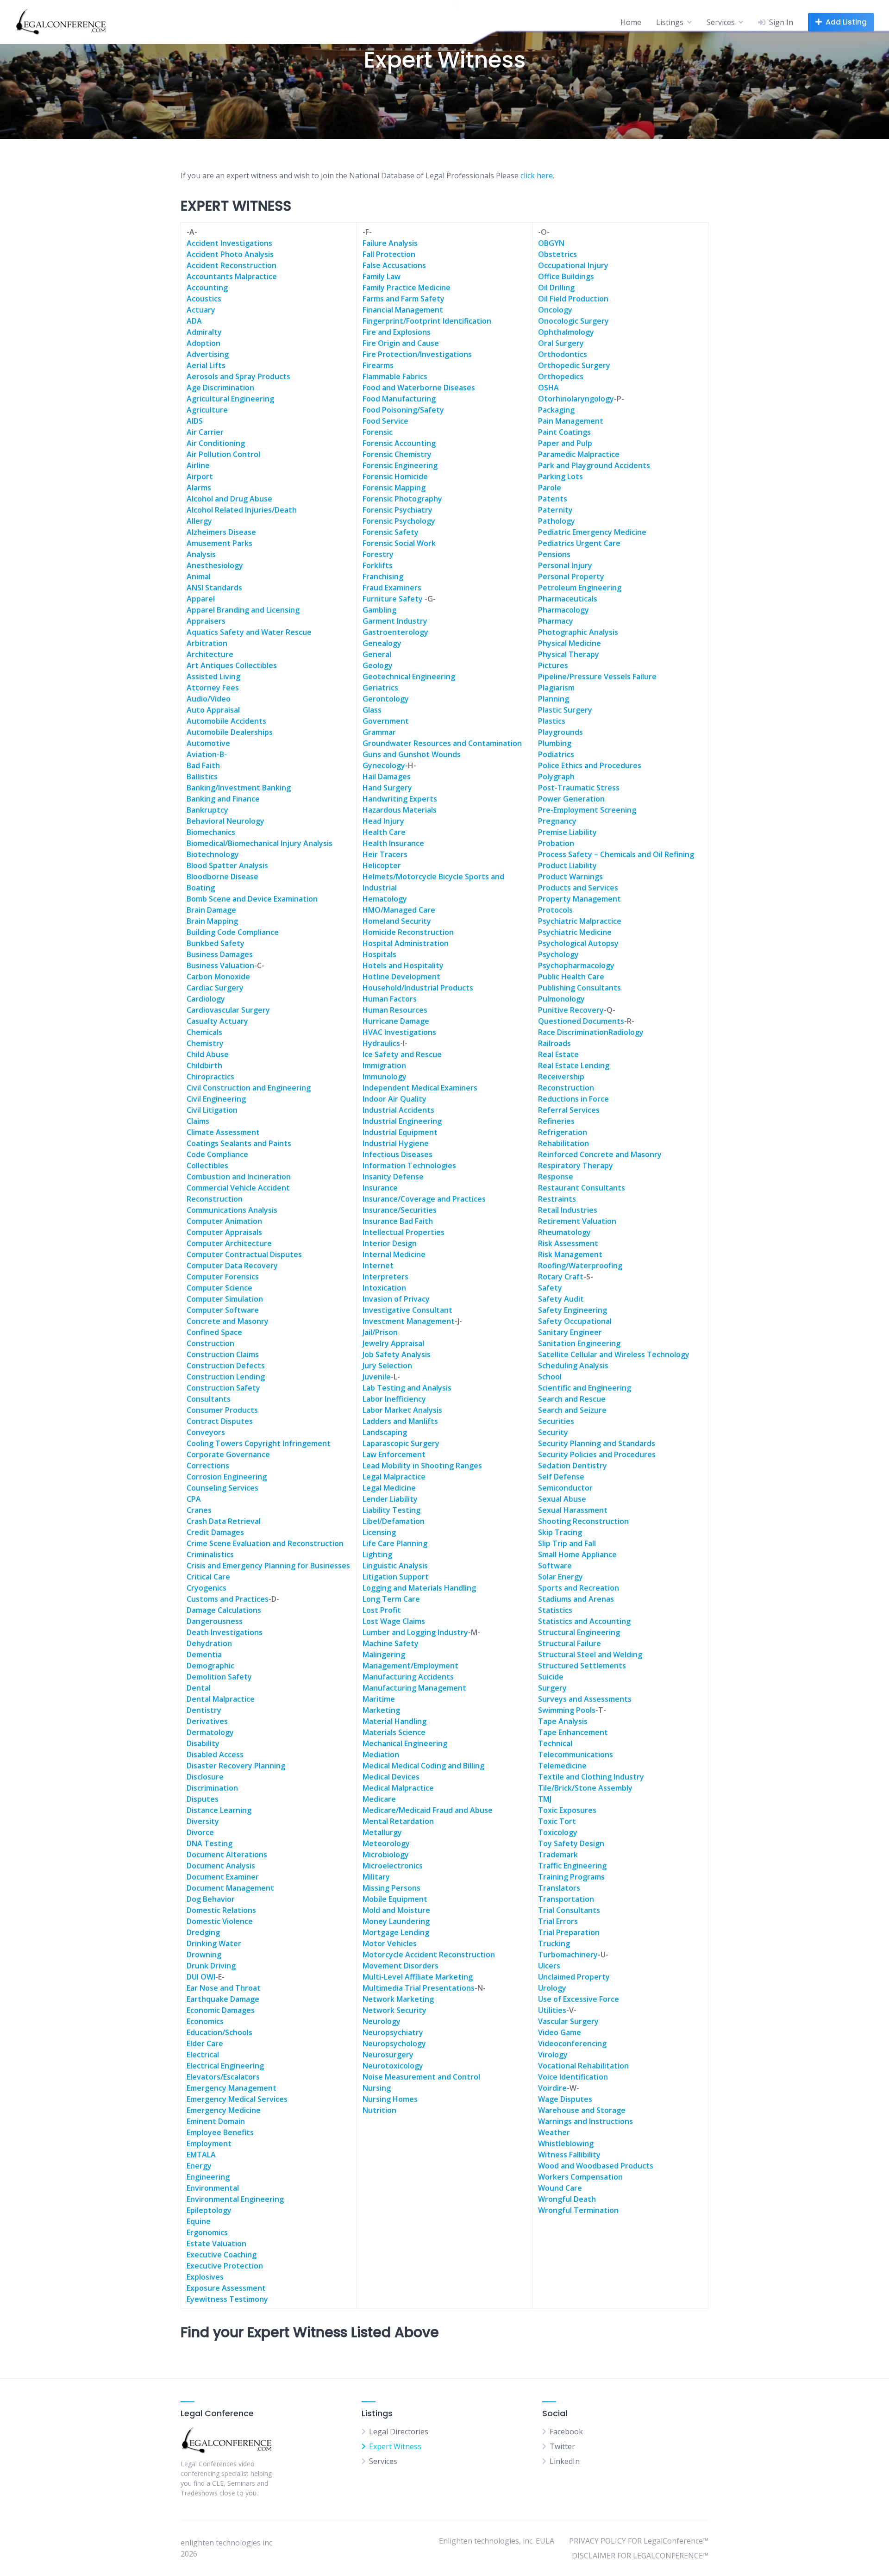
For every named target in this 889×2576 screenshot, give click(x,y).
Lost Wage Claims (394, 1621)
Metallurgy (382, 1832)
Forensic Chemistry (397, 454)
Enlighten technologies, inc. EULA (497, 2541)
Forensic (378, 432)
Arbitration (207, 643)
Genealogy (382, 643)
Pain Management (571, 421)
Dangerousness (215, 1621)
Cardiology (206, 999)
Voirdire (552, 2088)
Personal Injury (565, 565)
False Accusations (394, 265)
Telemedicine (562, 1766)
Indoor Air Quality (394, 1099)
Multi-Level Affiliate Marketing (418, 1977)
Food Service (385, 421)
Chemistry (205, 1043)
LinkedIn (565, 2461)
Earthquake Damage (223, 1999)
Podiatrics (556, 754)
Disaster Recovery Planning (236, 1766)
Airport (200, 476)
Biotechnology (213, 854)
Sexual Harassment (573, 1510)
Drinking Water (214, 1943)
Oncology (555, 310)
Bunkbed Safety (216, 943)
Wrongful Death (567, 2199)
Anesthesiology (215, 565)
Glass (372, 710)
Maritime (379, 1699)
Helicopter (382, 865)
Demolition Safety (219, 1677)
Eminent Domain (216, 2121)
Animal (199, 577)
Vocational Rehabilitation (583, 2066)
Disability (203, 1743)
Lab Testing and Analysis (407, 1388)
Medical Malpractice (398, 1788)
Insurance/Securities (400, 1210)
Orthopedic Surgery (574, 365)
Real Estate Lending (574, 1065)
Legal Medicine (389, 1488)
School (550, 1377)
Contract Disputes (220, 1421)
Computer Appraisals (224, 1232)
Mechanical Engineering (405, 1743)
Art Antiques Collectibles (232, 665)
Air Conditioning (216, 443)
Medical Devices (391, 1777)
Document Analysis (221, 1866)
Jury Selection (387, 1366)
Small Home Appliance (577, 1554)
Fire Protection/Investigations (417, 354)
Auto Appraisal (213, 710)
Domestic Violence (220, 1921)
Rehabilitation (563, 1143)
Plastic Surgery (565, 710)
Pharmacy (556, 621)
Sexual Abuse (562, 1499)
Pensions (554, 554)
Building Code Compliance (233, 932)
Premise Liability (567, 832)
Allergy (199, 521)
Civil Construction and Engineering (249, 1088)
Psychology (558, 954)
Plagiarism (556, 688)
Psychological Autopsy (578, 943)
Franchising (383, 577)
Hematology (385, 899)
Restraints (557, 1199)
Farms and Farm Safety (404, 299)
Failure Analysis (390, 243)
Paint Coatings (564, 432)
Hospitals (379, 954)
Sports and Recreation (579, 1588)
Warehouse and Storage (582, 2110)
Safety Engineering (573, 1310)
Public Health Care (571, 977)
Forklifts (378, 565)
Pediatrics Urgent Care (579, 543)
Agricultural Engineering (230, 399)
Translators (559, 1888)
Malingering (384, 1655)
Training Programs (571, 1877)
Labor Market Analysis (402, 1410)
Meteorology (386, 1843)
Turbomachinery (568, 1955)
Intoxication (384, 1288)
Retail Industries (568, 1210)
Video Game (560, 2032)
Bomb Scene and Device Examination (252, 899)
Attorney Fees (213, 688)
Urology (552, 1988)
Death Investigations (225, 1632)
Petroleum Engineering (580, 588)
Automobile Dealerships (230, 732)
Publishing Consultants (579, 988)
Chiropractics (210, 1077)
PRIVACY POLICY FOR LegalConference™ (639, 2541)
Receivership (561, 1077)
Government (386, 721)
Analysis (201, 554)
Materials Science (394, 1732)
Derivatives (207, 1721)
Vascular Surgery (568, 2021)
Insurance (380, 1188)
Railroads (554, 1043)
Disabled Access (215, 1755)
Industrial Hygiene (396, 1143)
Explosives (205, 2277)
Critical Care (208, 1577)
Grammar (379, 732)
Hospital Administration (406, 943)
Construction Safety (223, 1388)
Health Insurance (393, 843)
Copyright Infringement (288, 1443)
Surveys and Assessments (585, 1699)
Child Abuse (208, 1054)
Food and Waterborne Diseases (419, 388)
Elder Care (205, 2043)
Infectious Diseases (398, 1154)
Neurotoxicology (393, 2066)
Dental (199, 1688)
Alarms (199, 488)
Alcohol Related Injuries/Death (242, 510)
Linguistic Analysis (395, 1566)
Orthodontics (563, 354)
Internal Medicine (394, 1254)
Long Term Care (391, 1599)
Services (721, 22)
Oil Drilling (556, 288)
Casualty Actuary (217, 1021)
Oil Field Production (573, 299)
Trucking (554, 1943)
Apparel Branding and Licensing (243, 610)
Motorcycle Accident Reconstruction (429, 1955)
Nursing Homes (390, 2099)
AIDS (195, 421)
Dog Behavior (211, 1899)
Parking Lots (560, 476)
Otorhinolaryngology (576, 399)
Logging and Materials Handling (419, 1588)
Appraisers (206, 621)
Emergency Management (232, 2088)
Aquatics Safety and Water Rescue (249, 632)
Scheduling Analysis (573, 1366)
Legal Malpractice (394, 1477)
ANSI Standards (214, 588)
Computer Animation (224, 1221)
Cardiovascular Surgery (228, 1010)
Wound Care (560, 2188)
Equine (199, 2221)
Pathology (557, 521)
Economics (205, 2021)
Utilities (552, 2010)
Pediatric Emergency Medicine (592, 532)
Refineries (556, 1121)
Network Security (394, 2010)
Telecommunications (576, 1755)
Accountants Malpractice (232, 276)
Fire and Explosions (397, 332)
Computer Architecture (229, 1243)
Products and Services (578, 888)
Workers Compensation (580, 2177)
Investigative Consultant (407, 1310)
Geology (378, 665)
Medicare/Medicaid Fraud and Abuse (428, 1810)
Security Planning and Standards (597, 1443)
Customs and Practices (228, 1599)
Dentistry (204, 1710)
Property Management (579, 899)
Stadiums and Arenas (576, 1599)
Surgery (552, 1688)
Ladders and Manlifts (400, 1421)
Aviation (202, 754)
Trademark (558, 1855)
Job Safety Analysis (397, 1354)
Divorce (200, 1832)
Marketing (381, 1710)
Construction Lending (226, 1377)
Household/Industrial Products (418, 988)
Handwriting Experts (400, 799)
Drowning (204, 1955)
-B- (222, 754)
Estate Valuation (216, 2244)
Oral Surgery (561, 343)
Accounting (207, 288)
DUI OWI (201, 1977)
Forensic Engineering (400, 465)
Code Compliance (217, 1154)
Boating (201, 888)
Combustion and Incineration (239, 1177)
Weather (554, 2132)
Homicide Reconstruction (408, 932)
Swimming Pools (567, 1710)
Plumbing (555, 743)
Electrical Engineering (225, 2066)
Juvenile (377, 1377)
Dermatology (210, 1732)
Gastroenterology (395, 632)
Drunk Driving (211, 1966)
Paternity (555, 510)
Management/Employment (410, 1666)
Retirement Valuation (577, 1221)
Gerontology (386, 699)
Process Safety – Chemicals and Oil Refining (616, 854)
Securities (556, 1421)
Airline (198, 465)
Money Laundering (396, 1921)
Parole (550, 488)
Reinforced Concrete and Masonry (600, 1154)
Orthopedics (561, 376)
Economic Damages (221, 2010)
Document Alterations (227, 1855)
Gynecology (384, 765)
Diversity (203, 1821)
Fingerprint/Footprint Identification (427, 321)
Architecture (210, 654)
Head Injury (383, 821)
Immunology (385, 1077)
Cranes (199, 1510)
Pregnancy (557, 821)
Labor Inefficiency (394, 1399)
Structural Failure (570, 1643)
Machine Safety (391, 1643)
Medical (376, 1766)
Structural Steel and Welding (590, 1655)
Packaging (556, 410)
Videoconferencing (572, 2043)
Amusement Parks (219, 543)
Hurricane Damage (396, 1021)
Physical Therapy (569, 654)
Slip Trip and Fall (567, 1543)
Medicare (379, 1799)
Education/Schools (219, 2032)
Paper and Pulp (565, 443)
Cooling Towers (215, 1443)
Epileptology (209, 2210)
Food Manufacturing (399, 399)
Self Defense (561, 1477)
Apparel (201, 599)
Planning (554, 699)
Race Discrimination (573, 1032)
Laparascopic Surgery (401, 1443)
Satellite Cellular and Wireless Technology (614, 1354)
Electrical (203, 2055)
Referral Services (569, 1110)
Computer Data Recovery (232, 1266)
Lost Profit (382, 1610)
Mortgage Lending (396, 1932)
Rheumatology (564, 1232)
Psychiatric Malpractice (580, 921)
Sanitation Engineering (579, 1343)
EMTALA (201, 2155)
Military (376, 1877)
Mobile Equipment (395, 1899)
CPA (194, 1499)
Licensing (379, 1532)
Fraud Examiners (392, 588)
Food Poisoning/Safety (403, 410)
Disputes (203, 1799)
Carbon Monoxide (218, 977)
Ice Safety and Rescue (402, 1054)
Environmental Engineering (235, 2199)
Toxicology (558, 1832)
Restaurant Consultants (582, 1188)
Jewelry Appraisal (393, 1343)
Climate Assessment (223, 1132)
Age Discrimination (220, 388)
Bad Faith (203, 765)
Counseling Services (222, 1488)
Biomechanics (211, 832)
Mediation (381, 1755)
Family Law (382, 276)
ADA (194, 321)
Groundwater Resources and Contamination (442, 743)
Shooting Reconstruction (583, 1521)
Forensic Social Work (399, 543)
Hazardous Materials (400, 810)
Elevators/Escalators (223, 2077)
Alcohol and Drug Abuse (229, 499)
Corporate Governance (228, 1454)
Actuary (201, 310)
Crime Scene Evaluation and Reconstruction (265, 1543)
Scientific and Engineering (585, 1388)
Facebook (566, 2432)
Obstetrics (557, 254)
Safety (550, 1288)
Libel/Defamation (394, 1521)
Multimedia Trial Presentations (419, 1988)
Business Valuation (220, 965)
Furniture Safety (393, 599)
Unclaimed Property (574, 1977)
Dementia (204, 1655)
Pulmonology (561, 999)
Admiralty (204, 332)
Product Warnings (570, 877)
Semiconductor (565, 1488)
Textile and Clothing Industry (591, 1777)
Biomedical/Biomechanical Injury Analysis (260, 843)
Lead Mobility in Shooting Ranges (422, 1466)
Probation (556, 843)
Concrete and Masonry (228, 1321)
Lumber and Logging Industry (415, 1632)
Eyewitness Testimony (227, 2299)
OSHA (548, 388)
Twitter (562, 2446)
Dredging (203, 1932)
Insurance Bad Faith (398, 1221)
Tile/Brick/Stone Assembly (585, 1788)
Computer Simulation (225, 1299)
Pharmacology (563, 610)
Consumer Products (222, 1410)
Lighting (377, 1554)
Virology (553, 2055)
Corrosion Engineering (227, 1477)
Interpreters (385, 1277)
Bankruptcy (207, 810)
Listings (670, 22)
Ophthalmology (566, 332)
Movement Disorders (401, 1966)
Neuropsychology (394, 2043)
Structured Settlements (582, 1666)
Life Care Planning (395, 1543)
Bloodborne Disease (222, 877)
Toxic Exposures (567, 1810)
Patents (553, 499)
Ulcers (549, 1966)
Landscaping (385, 1432)
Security (553, 1432)
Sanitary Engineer (570, 1332)
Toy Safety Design (571, 1843)
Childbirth (204, 1065)
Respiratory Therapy (576, 1166)
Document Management (230, 1888)
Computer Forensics (223, 1277)
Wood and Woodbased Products (596, 2166)
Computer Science (219, 1288)
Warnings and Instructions (585, 2121)
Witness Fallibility (569, 2155)
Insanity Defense (393, 1177)
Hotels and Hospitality (403, 965)
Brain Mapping (212, 921)
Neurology (382, 2021)
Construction (210, 1343)
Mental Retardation (398, 1821)
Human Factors (390, 999)
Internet (378, 1266)
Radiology (626, 1032)
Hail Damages (387, 777)
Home (631, 22)
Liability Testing (391, 1510)
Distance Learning (219, 1810)
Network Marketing (398, 1999)
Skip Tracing (560, 1532)
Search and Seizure (572, 1410)
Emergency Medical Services (237, 2099)
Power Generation (571, 799)
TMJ (545, 1799)
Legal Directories (399, 2432)
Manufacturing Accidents (408, 1677)
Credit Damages (215, 1532)
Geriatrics (380, 688)
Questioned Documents (581, 1021)
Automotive (208, 743)
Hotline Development (401, 977)
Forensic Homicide (395, 476)
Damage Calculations (224, 1610)
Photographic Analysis (578, 632)
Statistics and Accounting (584, 1621)
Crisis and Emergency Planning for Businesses (268, 1566)
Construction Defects (226, 1366)
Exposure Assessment (226, 2288)
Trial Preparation (569, 1932)
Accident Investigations (229, 243)
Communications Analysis (232, 1210)
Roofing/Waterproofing (580, 1266)
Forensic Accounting (399, 443)
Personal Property (571, 577)
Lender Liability (390, 1499)
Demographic (210, 1666)
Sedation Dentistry (573, 1466)
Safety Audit (561, 1299)
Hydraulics (381, 1043)
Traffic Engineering (572, 1866)
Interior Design (390, 1243)
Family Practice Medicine (407, 288)
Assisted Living (213, 677)
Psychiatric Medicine (575, 932)
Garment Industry (395, 621)
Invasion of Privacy (396, 1299)
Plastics (552, 721)
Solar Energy (560, 1577)
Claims (198, 1121)
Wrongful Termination (578, 2210)
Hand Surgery (387, 788)
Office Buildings (566, 276)
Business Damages (220, 954)
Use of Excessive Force (579, 1999)
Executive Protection (225, 2266)
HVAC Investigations (399, 1032)
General (377, 654)
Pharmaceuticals (568, 599)
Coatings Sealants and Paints (239, 1143)
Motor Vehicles (390, 1943)
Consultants (209, 1399)
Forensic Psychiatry (398, 510)
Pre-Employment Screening (587, 810)
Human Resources (395, 1010)
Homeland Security (397, 921)
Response (556, 1177)
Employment (209, 2144)
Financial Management (403, 310)
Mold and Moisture (396, 1910)
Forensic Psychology (399, 521)
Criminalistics (210, 1554)
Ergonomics (207, 2232)
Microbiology (386, 1855)
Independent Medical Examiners (420, 1088)
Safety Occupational (575, 1321)
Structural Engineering (579, 1632)
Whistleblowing (566, 2144)
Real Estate (558, 1054)
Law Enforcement (394, 1454)
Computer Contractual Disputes (244, 1254)
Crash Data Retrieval (224, 1521)
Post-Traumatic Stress (579, 788)
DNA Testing (210, 1843)
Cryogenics (207, 1588)
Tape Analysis (563, 1721)
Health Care (384, 832)
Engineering (208, 2177)
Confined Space (214, 1332)
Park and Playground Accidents (594, 465)
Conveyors (206, 1432)
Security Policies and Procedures (597, 1454)
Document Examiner (223, 1877)
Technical (555, 1743)
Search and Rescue (572, 1399)
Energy (199, 2166)
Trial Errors (558, 1921)
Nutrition (379, 2110)
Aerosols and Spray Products (238, 376)
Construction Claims (223, 1354)
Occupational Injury (573, 265)
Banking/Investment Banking (239, 788)
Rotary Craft (561, 1277)
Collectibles (207, 1166)
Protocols (555, 910)
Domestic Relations (221, 1910)
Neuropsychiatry (393, 2032)
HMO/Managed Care (399, 910)
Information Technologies (409, 1166)
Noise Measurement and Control (421, 2077)
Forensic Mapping (394, 488)
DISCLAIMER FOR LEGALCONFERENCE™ (640, 2556)
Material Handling (394, 1721)
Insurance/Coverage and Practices (424, 1199)
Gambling (379, 610)
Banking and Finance (223, 799)
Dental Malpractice (221, 1699)
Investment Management (409, 1321)
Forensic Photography (402, 499)
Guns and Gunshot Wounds (412, 754)
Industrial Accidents (398, 1110)
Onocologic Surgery (573, 321)
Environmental (213, 2188)
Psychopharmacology (576, 965)
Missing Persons (391, 1888)
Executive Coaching (222, 2255)
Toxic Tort (557, 1821)
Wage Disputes (565, 2099)
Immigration (384, 1065)
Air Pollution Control (223, 454)
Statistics (555, 1610)
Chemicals (204, 1032)
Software (555, 1566)
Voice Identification (573, 2077)
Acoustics (204, 299)
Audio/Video (209, 699)
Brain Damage (211, 910)
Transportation (566, 1899)
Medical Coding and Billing (438, 1766)
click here (537, 175)
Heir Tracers (385, 854)
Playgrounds (560, 732)
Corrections (208, 1466)
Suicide (551, 1677)
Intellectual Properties (404, 1232)
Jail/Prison (380, 1332)
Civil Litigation (212, 1110)
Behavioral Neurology (225, 821)
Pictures (553, 665)
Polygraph (556, 777)
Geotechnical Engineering (409, 677)
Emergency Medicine (224, 2110)
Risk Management (570, 1254)
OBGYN (551, 243)
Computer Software (223, 1310)
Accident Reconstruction (232, 265)
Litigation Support (396, 1577)
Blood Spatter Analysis (227, 865)
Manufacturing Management (414, 1688)
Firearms (378, 365)
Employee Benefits (220, 2132)
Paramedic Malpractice (579, 454)
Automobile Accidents (226, 721)
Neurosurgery (388, 2055)
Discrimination (212, 1788)
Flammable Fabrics (395, 376)
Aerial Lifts (206, 365)
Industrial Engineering (402, 1121)
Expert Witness (395, 2446)
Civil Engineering (216, 1099)
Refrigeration (563, 1132)
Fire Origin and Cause (401, 343)
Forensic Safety (391, 532)
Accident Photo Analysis (230, 254)
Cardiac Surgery (215, 988)
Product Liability (567, 865)
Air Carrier (205, 432)
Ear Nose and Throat (224, 1988)
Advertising (208, 354)
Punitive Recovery (571, 1010)
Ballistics (202, 777)
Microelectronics (393, 1866)
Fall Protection (389, 254)
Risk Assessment (568, 1243)
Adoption (203, 343)
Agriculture (207, 410)
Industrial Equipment (400, 1132)
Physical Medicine (570, 643)
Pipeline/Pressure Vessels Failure (597, 677)
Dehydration (209, 1643)
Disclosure (205, 1777)
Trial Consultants (569, 1910)
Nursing (377, 2088)
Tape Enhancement (573, 1732)
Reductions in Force (573, 1099)
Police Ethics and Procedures (590, 765)
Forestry (378, 554)
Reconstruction (566, 1088)
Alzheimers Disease (221, 532)
